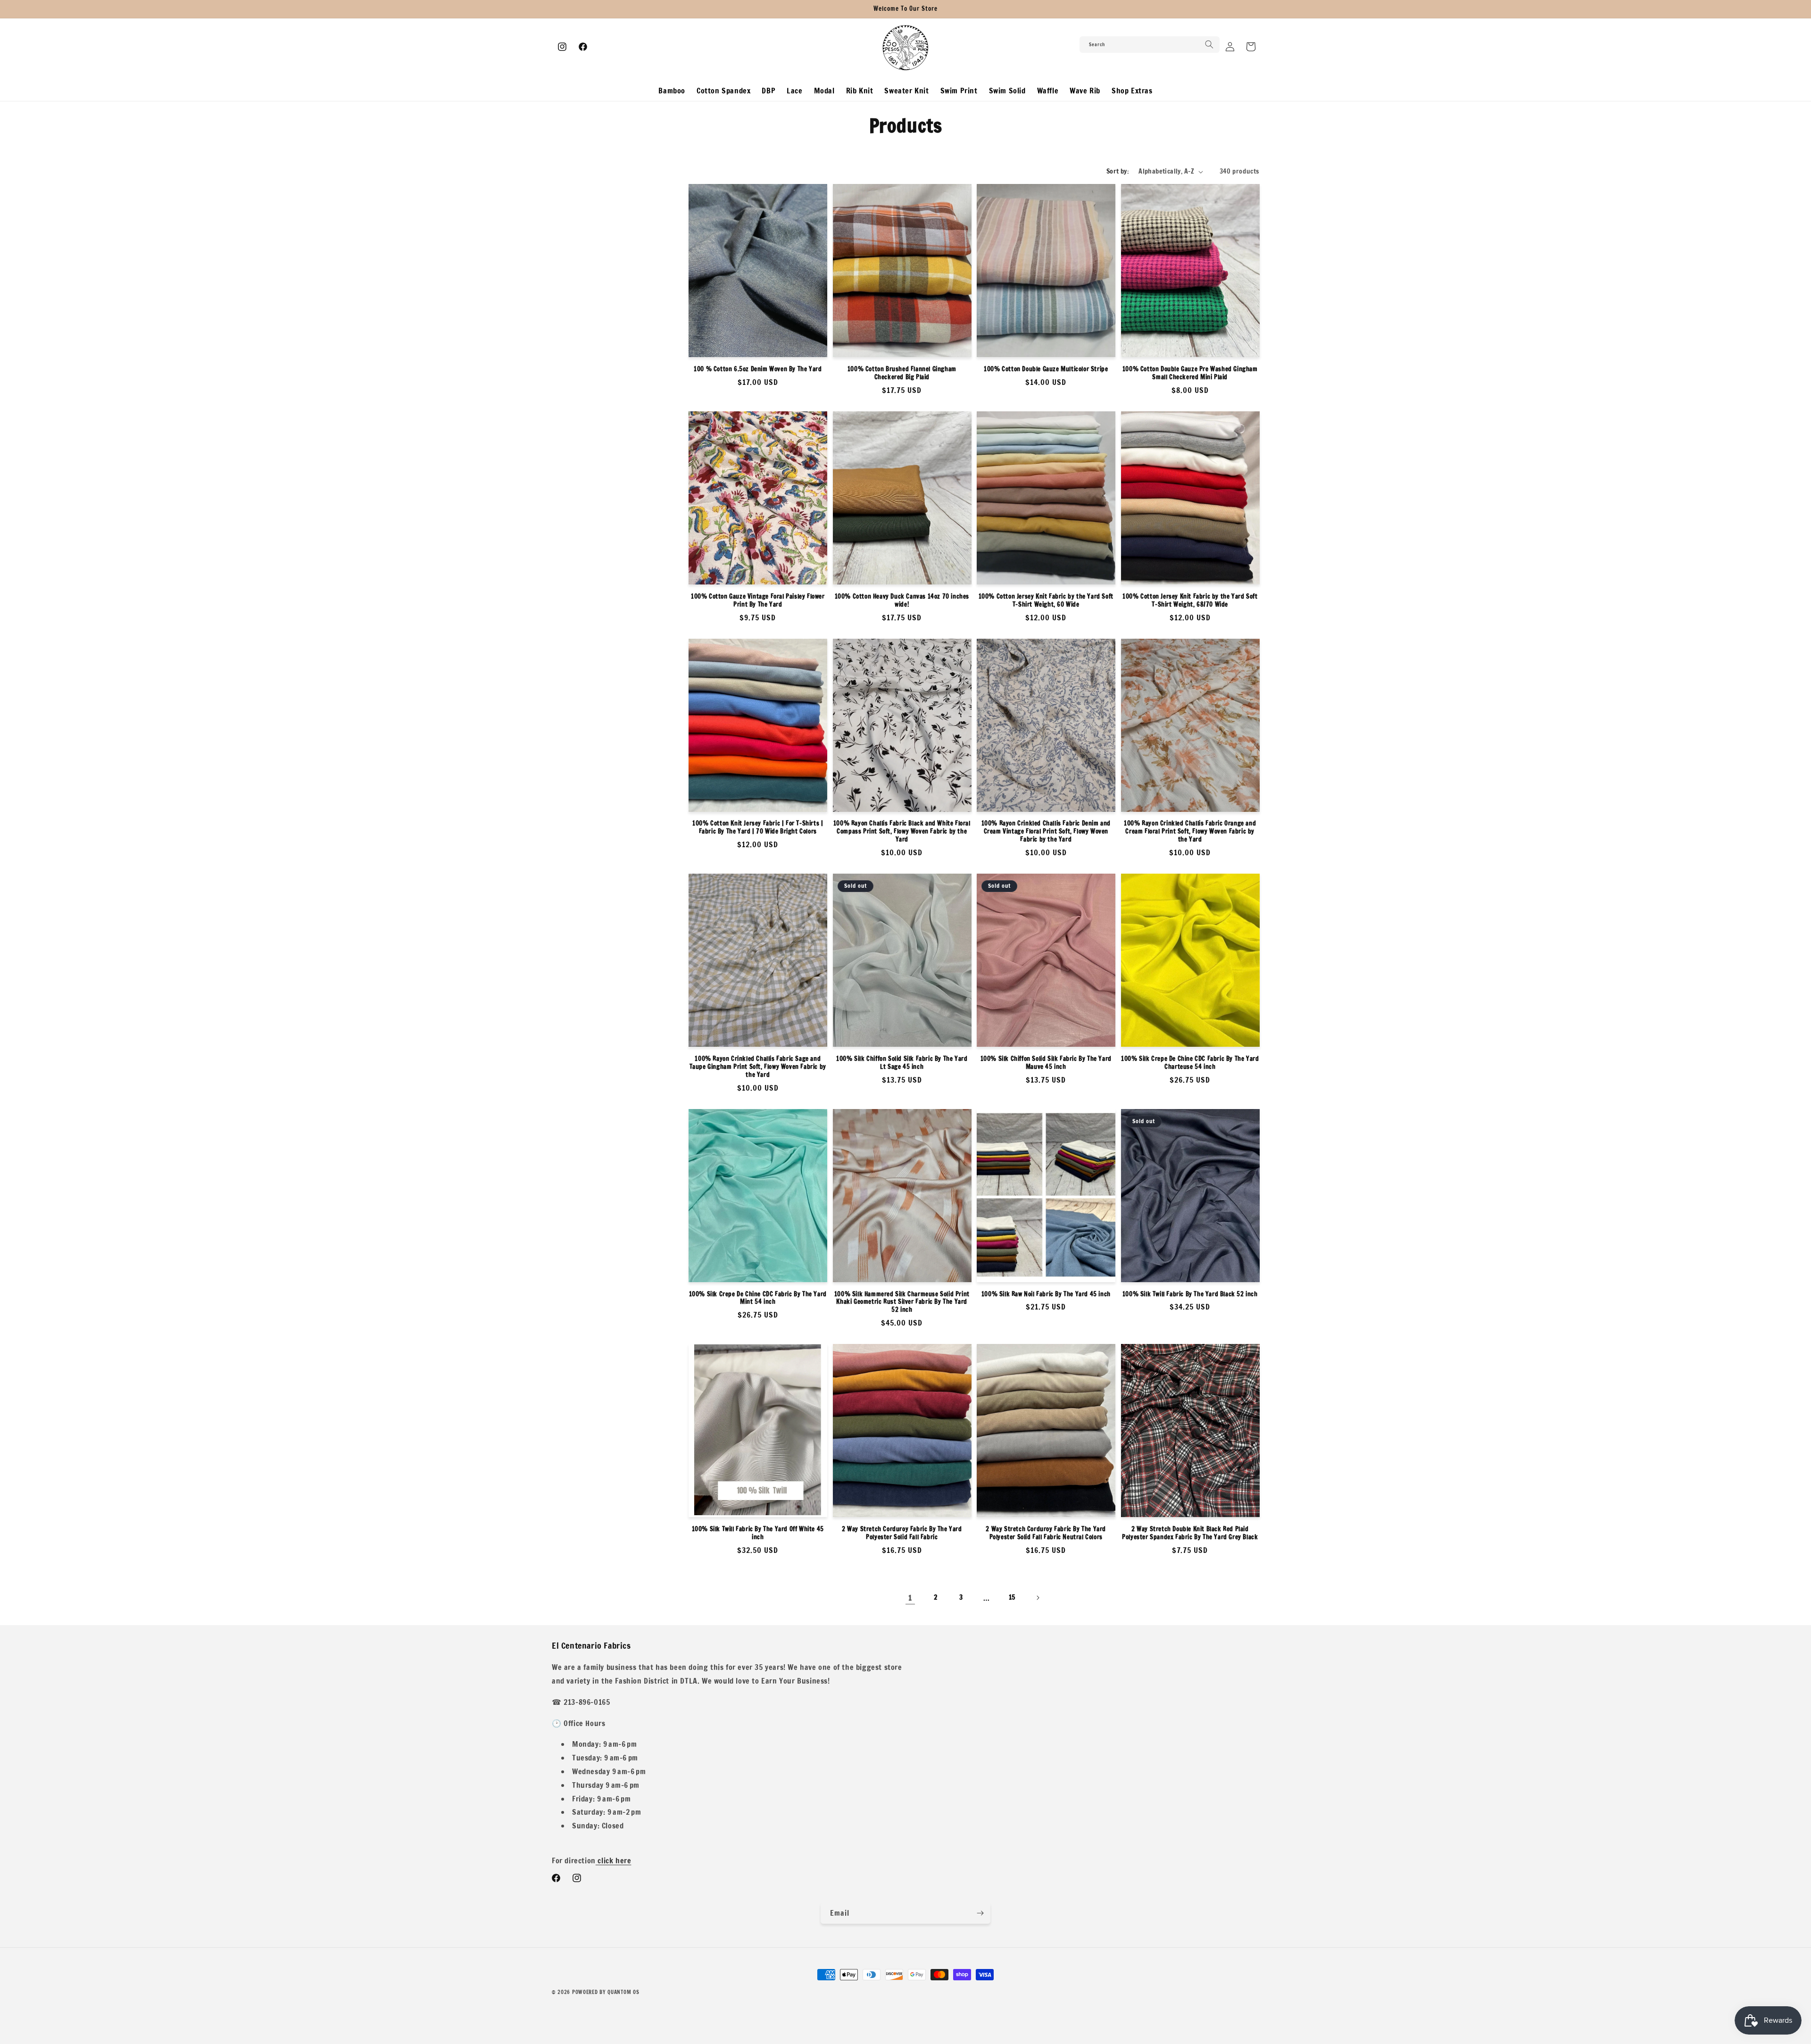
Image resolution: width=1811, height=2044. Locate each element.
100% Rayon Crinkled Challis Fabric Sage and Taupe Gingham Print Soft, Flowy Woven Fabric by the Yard (758, 1067)
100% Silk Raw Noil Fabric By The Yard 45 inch (1046, 1294)
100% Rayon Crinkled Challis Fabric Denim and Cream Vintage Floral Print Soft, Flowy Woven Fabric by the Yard (1046, 831)
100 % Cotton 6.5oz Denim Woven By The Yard (758, 369)
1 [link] (910, 1598)
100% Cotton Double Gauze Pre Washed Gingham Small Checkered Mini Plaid (1190, 373)
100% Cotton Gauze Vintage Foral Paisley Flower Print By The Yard (758, 601)
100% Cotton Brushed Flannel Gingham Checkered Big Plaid (902, 373)
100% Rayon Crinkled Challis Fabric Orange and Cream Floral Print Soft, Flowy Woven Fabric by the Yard (1190, 831)
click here (614, 1860)
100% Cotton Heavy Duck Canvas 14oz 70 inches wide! (902, 601)
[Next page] (1038, 1598)
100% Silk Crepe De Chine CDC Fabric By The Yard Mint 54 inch (758, 1298)
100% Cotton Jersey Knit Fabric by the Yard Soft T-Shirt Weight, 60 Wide (1046, 601)
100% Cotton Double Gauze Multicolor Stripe (1046, 369)
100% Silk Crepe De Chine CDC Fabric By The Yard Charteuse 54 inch (1190, 1063)
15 (1012, 1597)
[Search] (1209, 44)
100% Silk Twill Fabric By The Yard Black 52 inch (1190, 1294)
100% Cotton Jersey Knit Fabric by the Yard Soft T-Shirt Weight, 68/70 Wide (1190, 601)
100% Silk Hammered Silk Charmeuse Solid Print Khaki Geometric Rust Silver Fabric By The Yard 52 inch (902, 1302)
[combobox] (1150, 45)
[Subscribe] (980, 1913)
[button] (1251, 47)
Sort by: (1118, 171)
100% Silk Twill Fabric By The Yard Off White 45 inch (758, 1533)
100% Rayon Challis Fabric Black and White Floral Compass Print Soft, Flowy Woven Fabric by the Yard (902, 831)
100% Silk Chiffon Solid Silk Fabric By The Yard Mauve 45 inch (1046, 1063)
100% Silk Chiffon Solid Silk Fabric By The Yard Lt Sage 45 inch (902, 1063)
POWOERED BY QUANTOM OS (606, 1992)
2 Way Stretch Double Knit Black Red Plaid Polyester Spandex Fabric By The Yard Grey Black (1190, 1533)
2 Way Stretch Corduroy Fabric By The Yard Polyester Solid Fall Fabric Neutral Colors (1046, 1533)
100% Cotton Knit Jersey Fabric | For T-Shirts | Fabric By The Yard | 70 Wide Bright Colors (758, 827)
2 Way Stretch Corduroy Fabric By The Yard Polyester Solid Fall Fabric (902, 1533)
